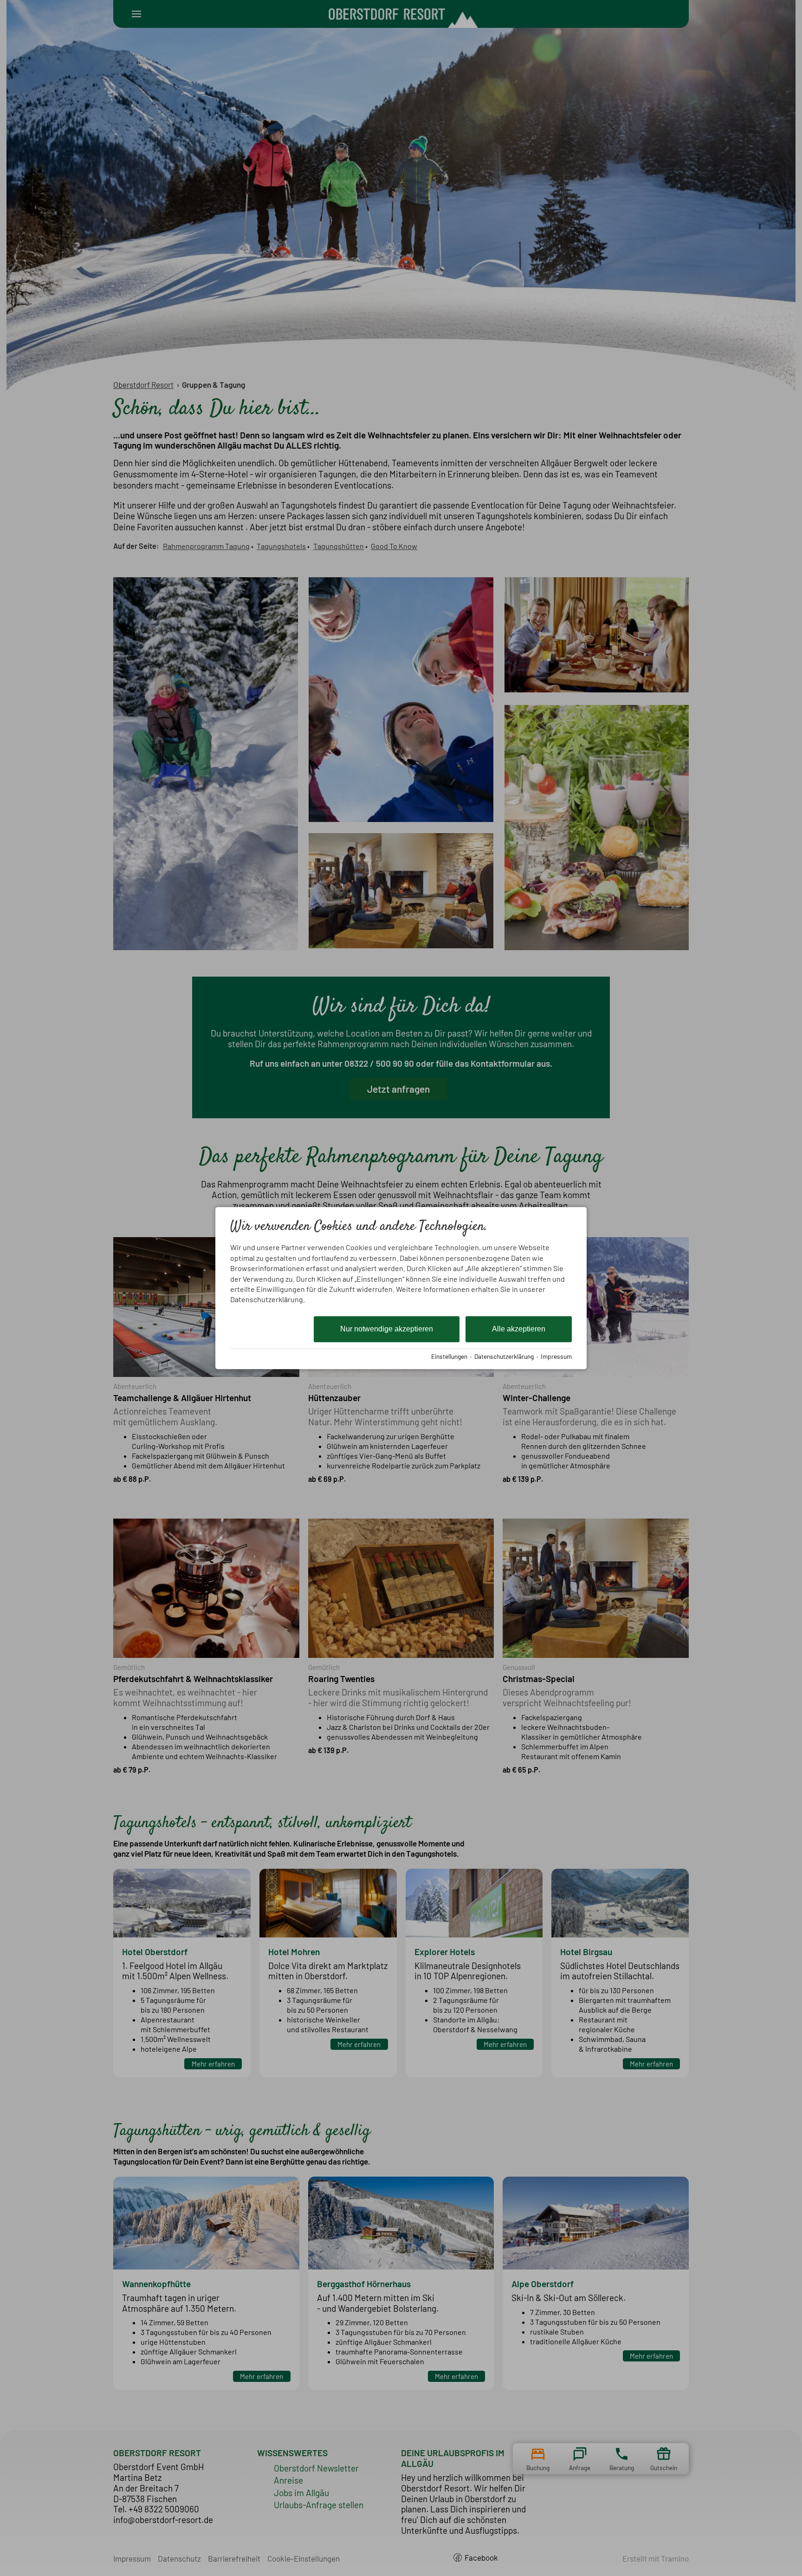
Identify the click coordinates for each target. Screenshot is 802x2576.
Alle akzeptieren (519, 1329)
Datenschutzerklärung (504, 1356)
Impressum (556, 1356)
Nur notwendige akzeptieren (387, 1329)
